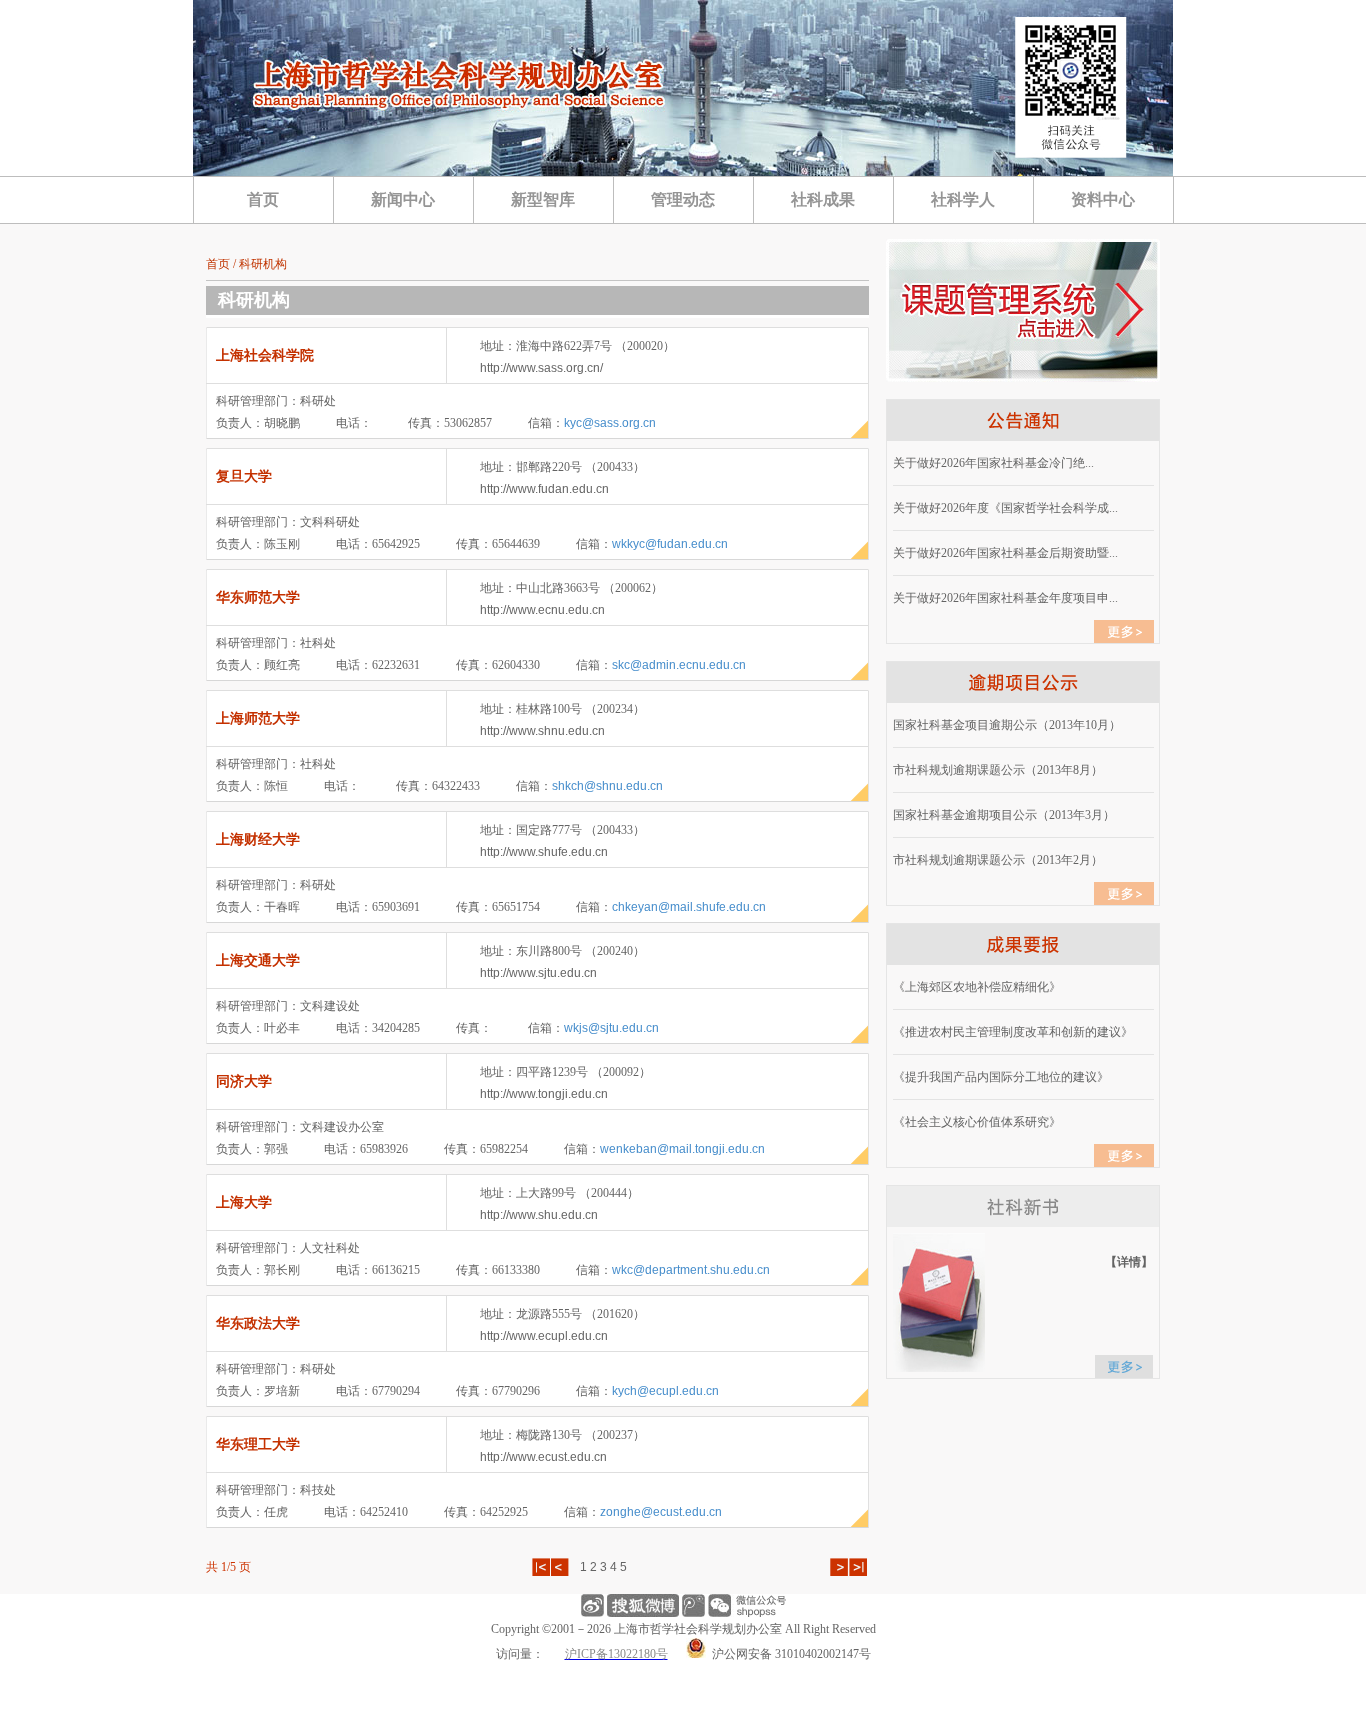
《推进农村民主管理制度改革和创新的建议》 (1013, 1032)
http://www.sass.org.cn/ (541, 368)
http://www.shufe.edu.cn (544, 852)
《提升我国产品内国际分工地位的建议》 (1001, 1077)
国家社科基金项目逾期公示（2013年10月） (1007, 725)
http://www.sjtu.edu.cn (538, 973)
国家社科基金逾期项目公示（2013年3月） (1004, 815)
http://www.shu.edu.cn (539, 1215)
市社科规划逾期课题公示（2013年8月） (998, 770)
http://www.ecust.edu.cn (543, 1457)
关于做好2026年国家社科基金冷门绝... (993, 463)
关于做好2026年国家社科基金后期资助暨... (1005, 553)
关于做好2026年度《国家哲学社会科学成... (1005, 508)
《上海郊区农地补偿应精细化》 (977, 987)
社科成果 (823, 199)
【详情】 (1129, 1262)
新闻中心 (403, 199)
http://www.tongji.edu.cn (544, 1094)
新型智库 (543, 199)
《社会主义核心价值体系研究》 (977, 1122)
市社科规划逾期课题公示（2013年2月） (998, 860)
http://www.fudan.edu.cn (544, 489)
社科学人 (963, 199)
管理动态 (683, 199)
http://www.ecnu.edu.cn (542, 610)
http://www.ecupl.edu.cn (544, 1336)
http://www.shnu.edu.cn (542, 731)
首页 (263, 199)
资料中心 (1103, 199)
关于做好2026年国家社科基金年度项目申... (1005, 598)
